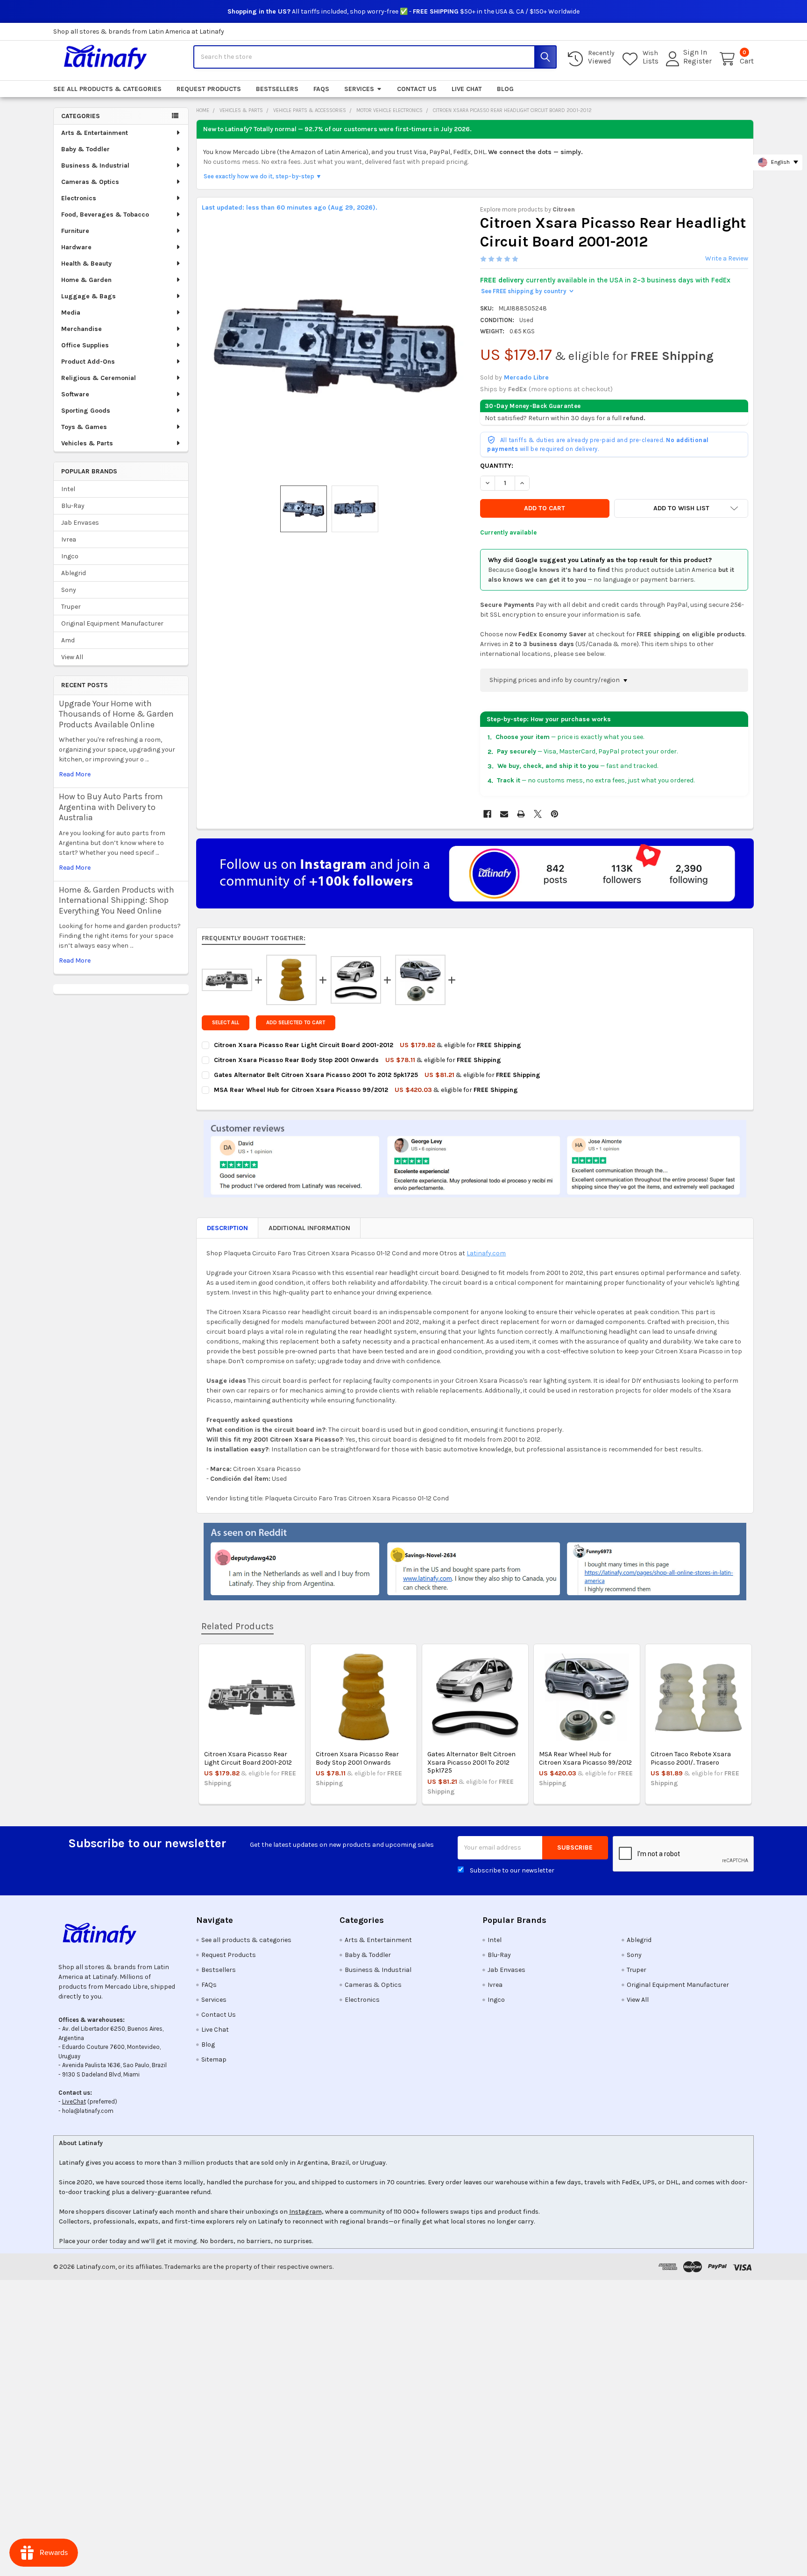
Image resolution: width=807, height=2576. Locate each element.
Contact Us (417, 89)
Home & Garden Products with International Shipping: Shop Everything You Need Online (117, 900)
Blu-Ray (73, 506)
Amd (68, 640)
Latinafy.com (486, 1253)
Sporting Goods (86, 411)
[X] (538, 814)
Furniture (75, 231)
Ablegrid (74, 573)
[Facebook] (487, 814)
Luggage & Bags (88, 296)
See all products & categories (107, 89)
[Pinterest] (555, 814)
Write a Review (727, 258)
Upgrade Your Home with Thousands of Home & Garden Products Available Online (116, 714)
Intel (68, 489)
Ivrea (69, 539)
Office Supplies (85, 345)
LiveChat (74, 2101)
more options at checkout (571, 389)
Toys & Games (84, 427)
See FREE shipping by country (527, 291)
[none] (336, 346)
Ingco (70, 556)
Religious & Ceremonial (99, 378)
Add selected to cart (296, 1023)
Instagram (305, 2212)
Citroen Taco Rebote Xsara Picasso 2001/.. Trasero (691, 1758)
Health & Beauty (86, 264)
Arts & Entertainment (95, 133)
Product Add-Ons (88, 362)
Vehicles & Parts (87, 443)
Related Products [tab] (237, 1626)
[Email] (504, 814)
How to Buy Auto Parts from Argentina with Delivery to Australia (111, 807)
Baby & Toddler (85, 149)
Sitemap (214, 2059)
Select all (226, 1023)
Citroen (564, 209)
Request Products (209, 89)
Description (227, 1228)
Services (359, 89)
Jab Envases (80, 523)
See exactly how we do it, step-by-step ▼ (263, 176)
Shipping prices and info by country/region (555, 680)
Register (697, 61)
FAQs (321, 89)
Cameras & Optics (90, 182)
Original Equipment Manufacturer (112, 623)
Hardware (76, 247)
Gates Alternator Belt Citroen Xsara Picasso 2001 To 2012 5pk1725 (471, 1762)
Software (75, 394)
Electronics (79, 198)
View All (72, 657)
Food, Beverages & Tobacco (105, 215)
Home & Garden (86, 280)
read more (75, 774)
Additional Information (309, 1228)
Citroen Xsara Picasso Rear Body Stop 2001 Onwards (357, 1758)
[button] (681, 508)
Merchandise (81, 329)
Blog (505, 89)
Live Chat (467, 89)
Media (71, 313)
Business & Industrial (95, 165)
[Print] (521, 814)
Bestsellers (277, 89)
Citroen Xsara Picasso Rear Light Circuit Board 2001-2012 (248, 1758)
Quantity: (497, 466)
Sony (69, 590)
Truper (71, 607)
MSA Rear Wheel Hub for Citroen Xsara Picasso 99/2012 (585, 1758)
